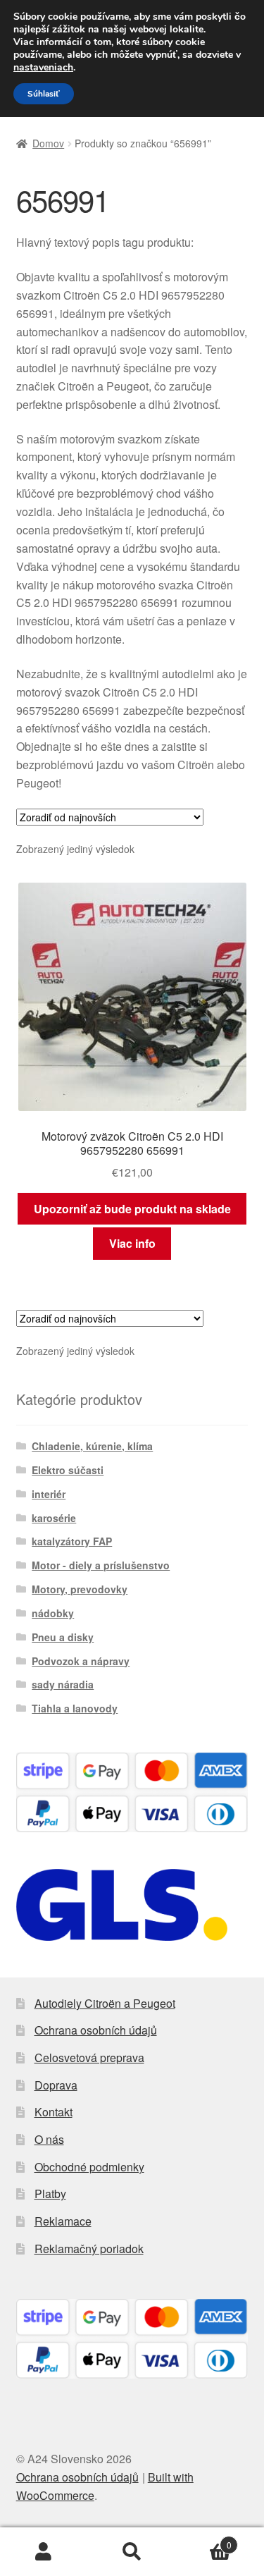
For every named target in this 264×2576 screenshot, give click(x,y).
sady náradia (63, 1684)
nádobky (53, 1613)
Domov (48, 143)
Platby (50, 2194)
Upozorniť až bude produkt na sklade (132, 1209)
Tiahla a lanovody (75, 1708)
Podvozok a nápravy (81, 1661)
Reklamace (63, 2221)
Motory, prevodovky (80, 1589)
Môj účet (44, 2552)
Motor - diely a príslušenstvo (101, 1565)
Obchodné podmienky (89, 2167)
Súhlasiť (44, 94)
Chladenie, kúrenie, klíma (92, 1446)
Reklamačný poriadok (89, 2249)
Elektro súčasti (68, 1470)
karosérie (54, 1518)
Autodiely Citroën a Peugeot (105, 2003)
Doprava (56, 2085)
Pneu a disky (63, 1637)
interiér (49, 1494)
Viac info (132, 1243)
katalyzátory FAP (72, 1541)
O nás (49, 2139)
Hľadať (132, 2552)
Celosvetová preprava (89, 2057)
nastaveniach (43, 68)
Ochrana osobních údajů (96, 2030)
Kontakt (54, 2112)
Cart (204, 2540)
